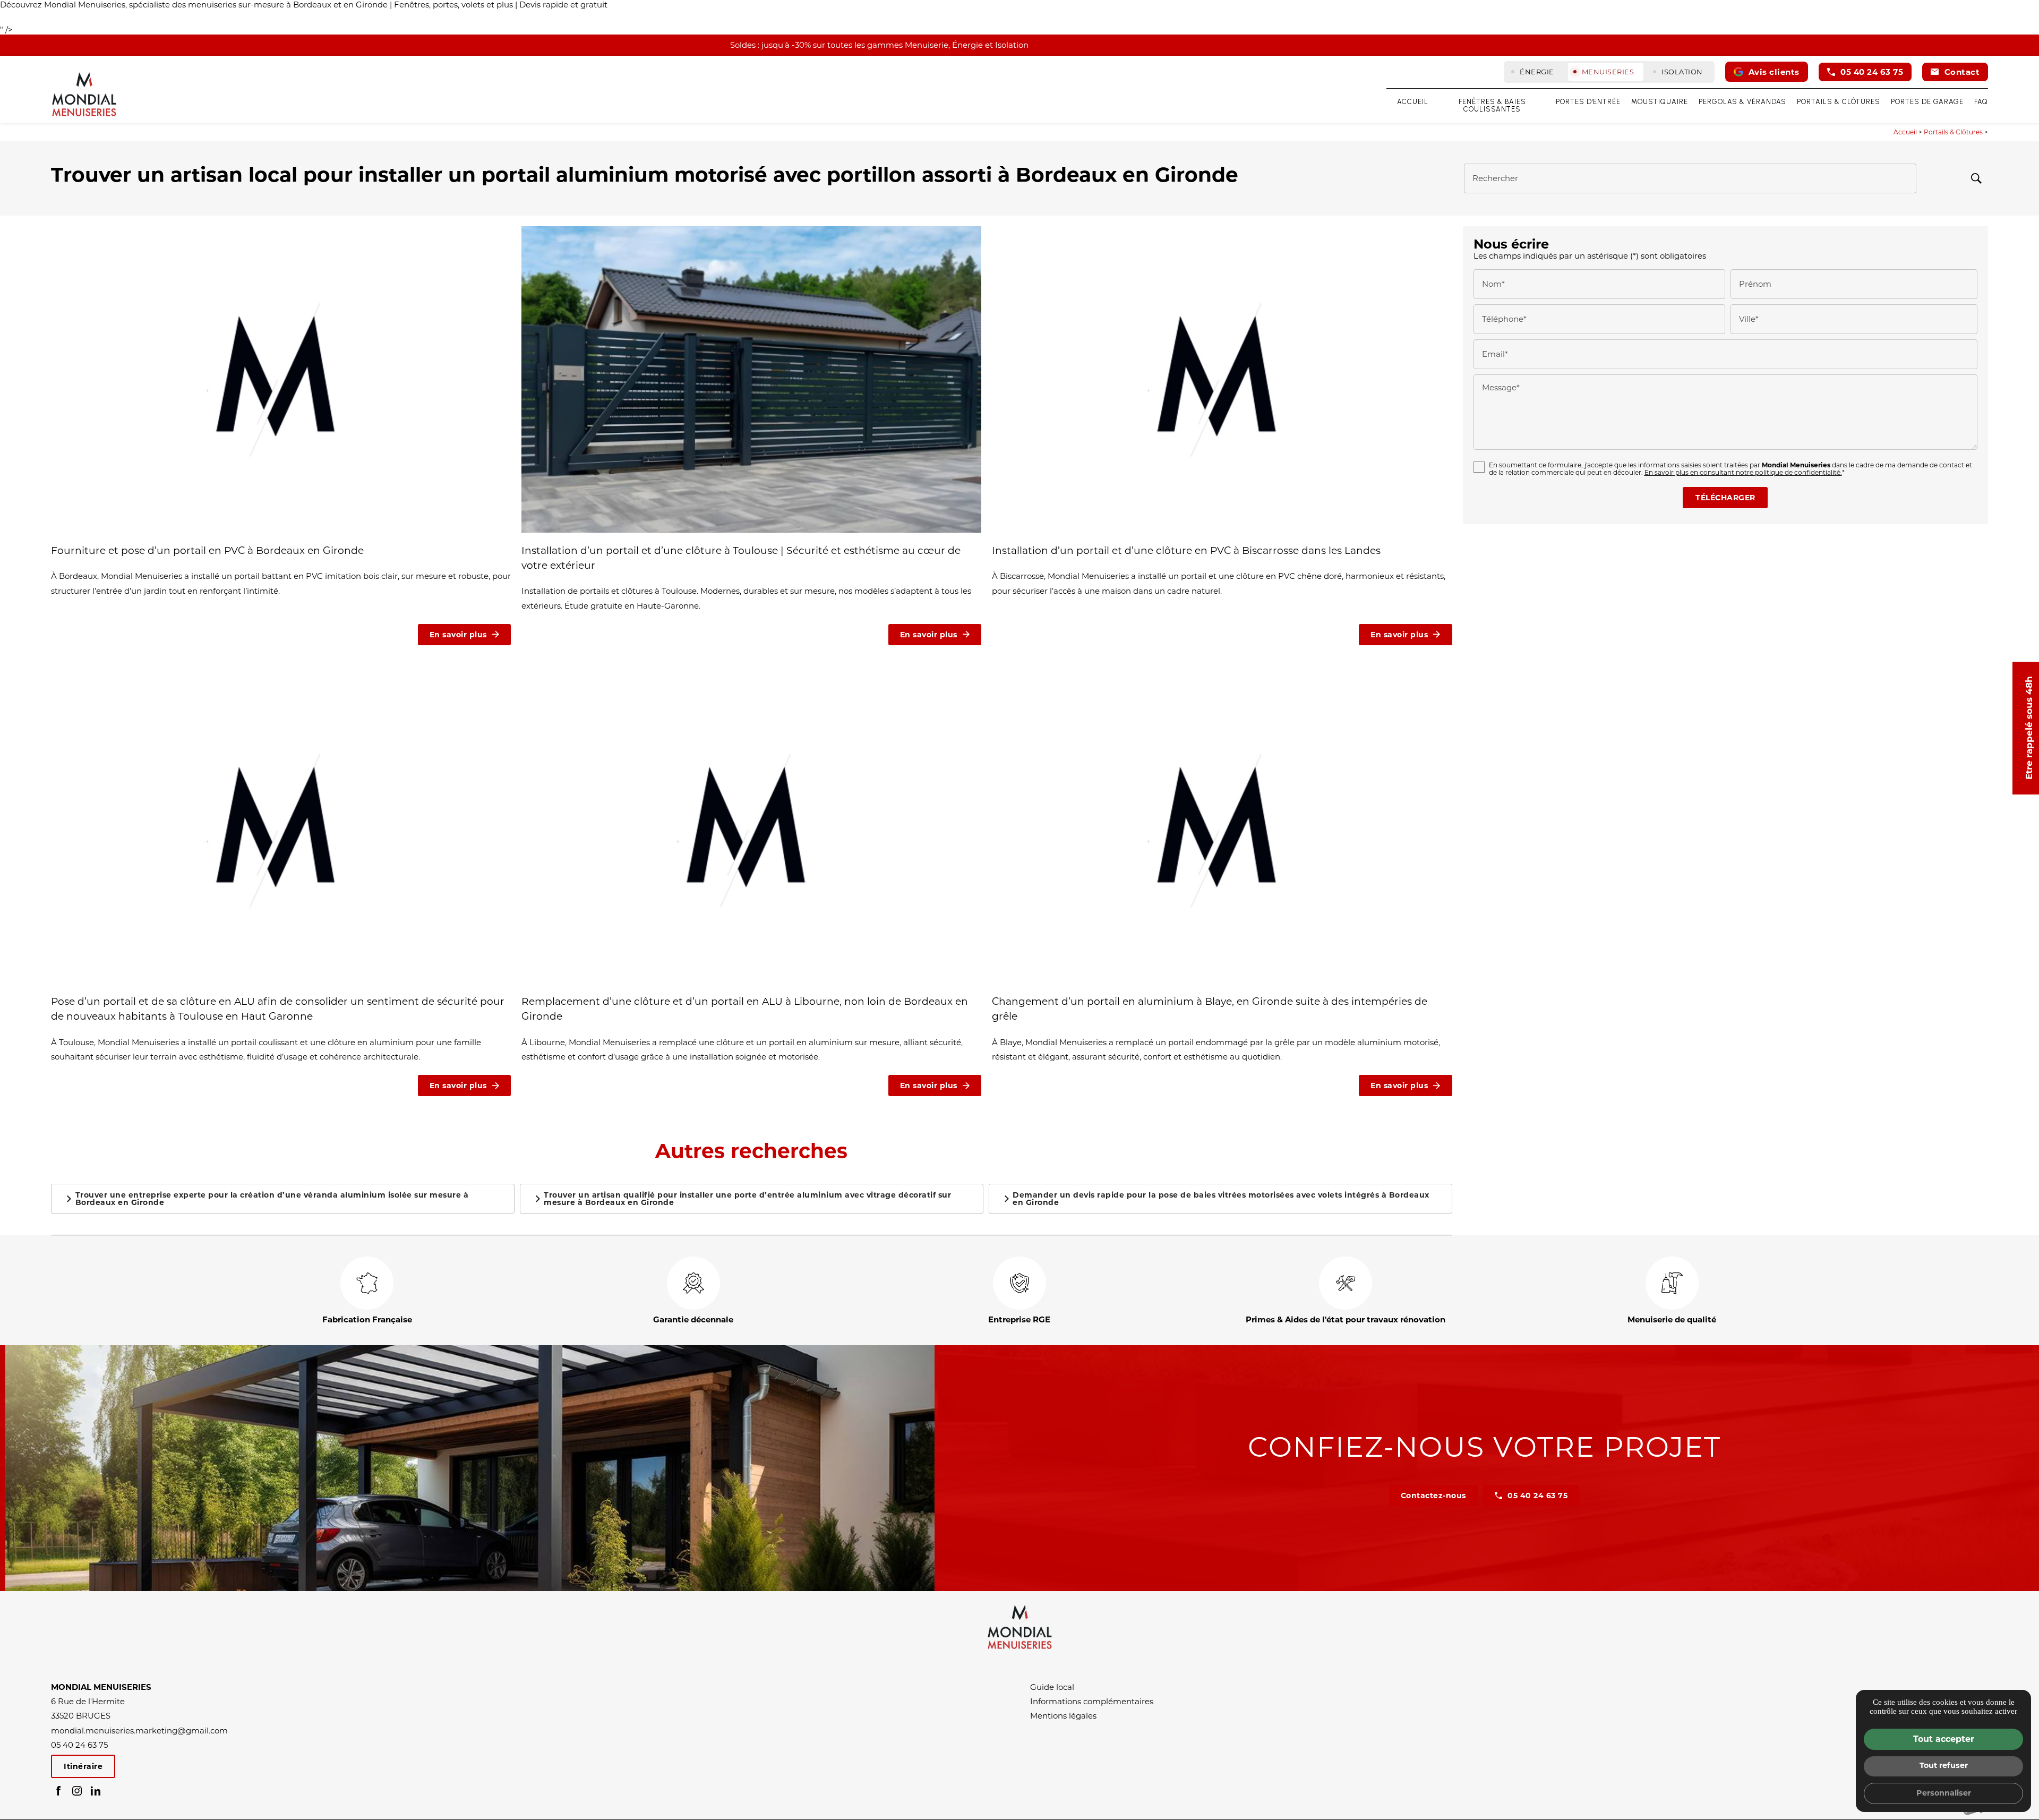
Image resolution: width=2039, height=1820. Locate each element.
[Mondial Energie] (84, 93)
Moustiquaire (1660, 102)
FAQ (1981, 102)
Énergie (1537, 72)
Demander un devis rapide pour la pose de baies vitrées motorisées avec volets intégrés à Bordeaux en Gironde (1221, 1199)
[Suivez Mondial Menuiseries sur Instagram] (77, 1791)
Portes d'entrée (1588, 102)
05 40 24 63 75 (1872, 72)
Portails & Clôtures (1839, 102)
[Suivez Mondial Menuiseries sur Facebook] (58, 1791)
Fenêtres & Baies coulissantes (1492, 106)
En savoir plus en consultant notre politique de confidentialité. (1743, 472)
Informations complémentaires (1092, 1701)
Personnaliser (1944, 1793)
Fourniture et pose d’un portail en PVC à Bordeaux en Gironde (209, 550)
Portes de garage (1927, 102)
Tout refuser (1944, 1765)
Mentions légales (1063, 1716)
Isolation (1682, 72)
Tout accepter (1944, 1739)
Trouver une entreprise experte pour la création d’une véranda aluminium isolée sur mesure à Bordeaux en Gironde (272, 1199)
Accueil (1413, 102)
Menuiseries (1608, 72)
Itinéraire (83, 1766)
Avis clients (1774, 72)
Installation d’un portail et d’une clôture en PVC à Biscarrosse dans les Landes (1186, 550)
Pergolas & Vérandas (1742, 102)
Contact (1962, 72)
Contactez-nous (1433, 1496)
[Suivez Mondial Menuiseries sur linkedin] (96, 1791)
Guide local (1052, 1687)
